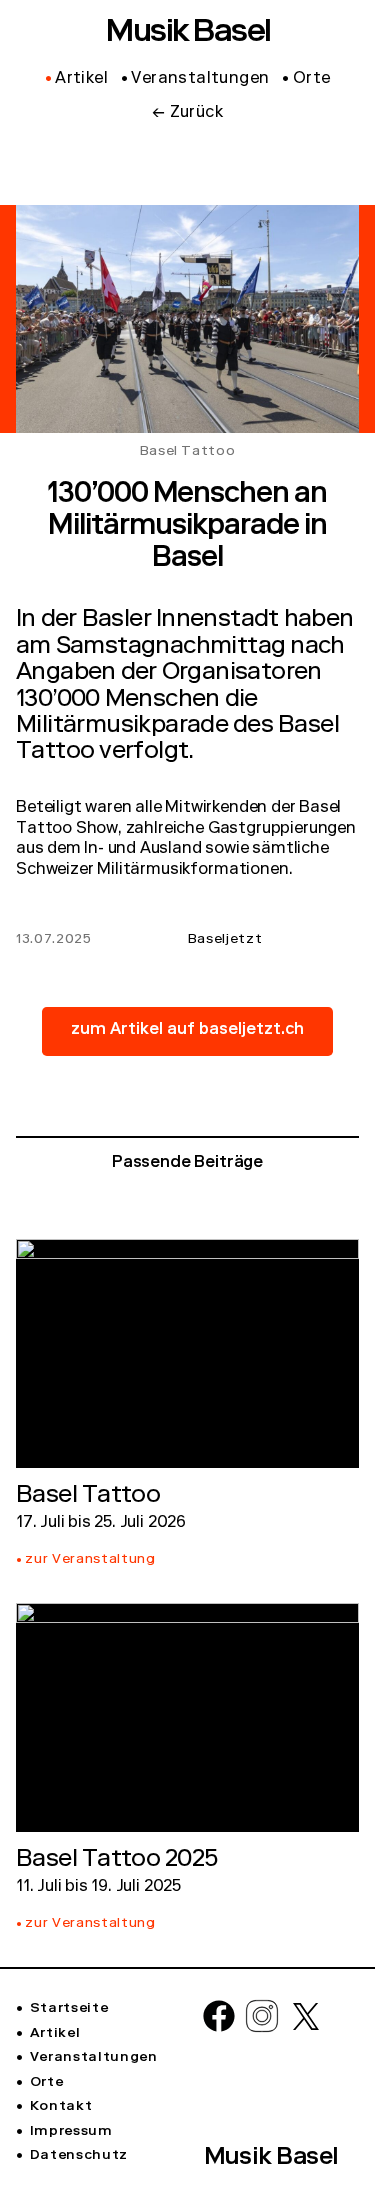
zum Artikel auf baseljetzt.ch (187, 1031)
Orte (46, 2083)
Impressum (71, 2132)
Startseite (69, 2009)
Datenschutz (79, 2156)
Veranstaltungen (94, 2058)
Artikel (55, 2034)
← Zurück (187, 114)
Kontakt (61, 2107)
